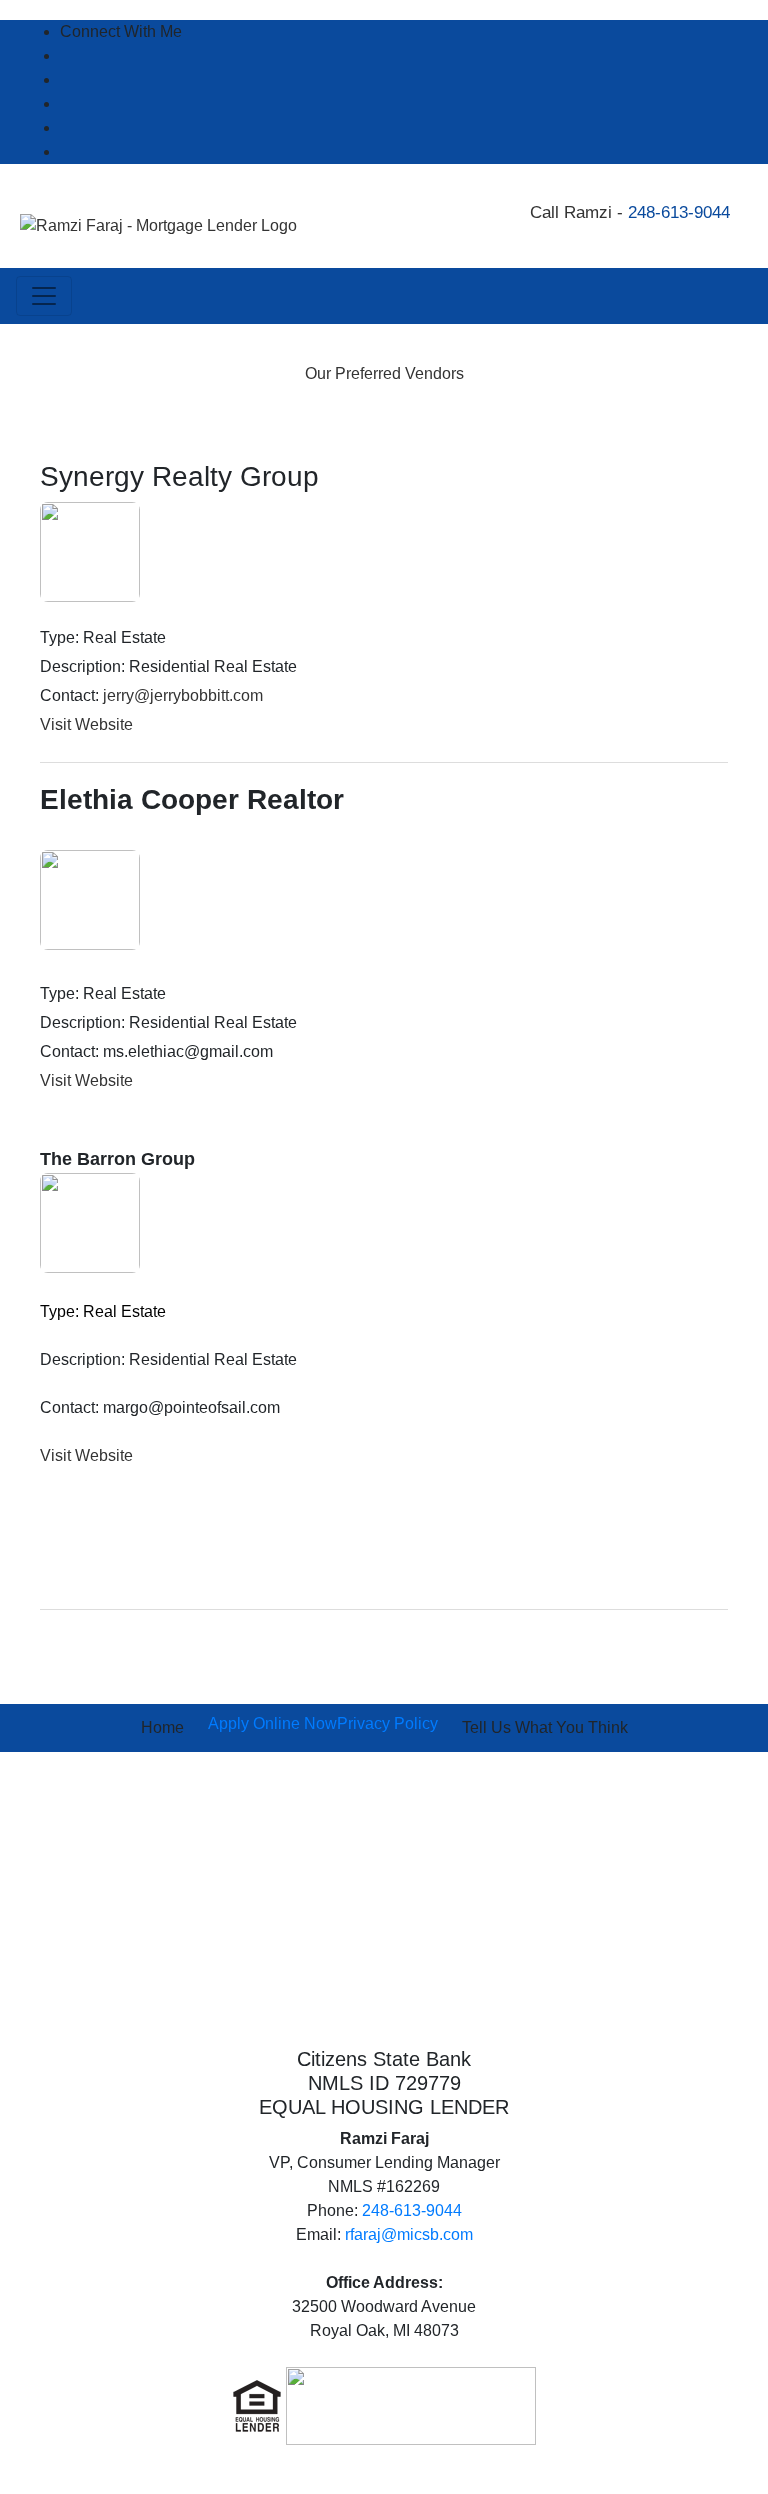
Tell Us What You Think (545, 1727)
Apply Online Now (272, 1723)
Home (162, 1727)
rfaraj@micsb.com (409, 2234)
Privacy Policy (387, 1723)
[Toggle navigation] (44, 296)
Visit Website (86, 724)
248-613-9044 (679, 212)
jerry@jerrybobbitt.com (183, 695)
